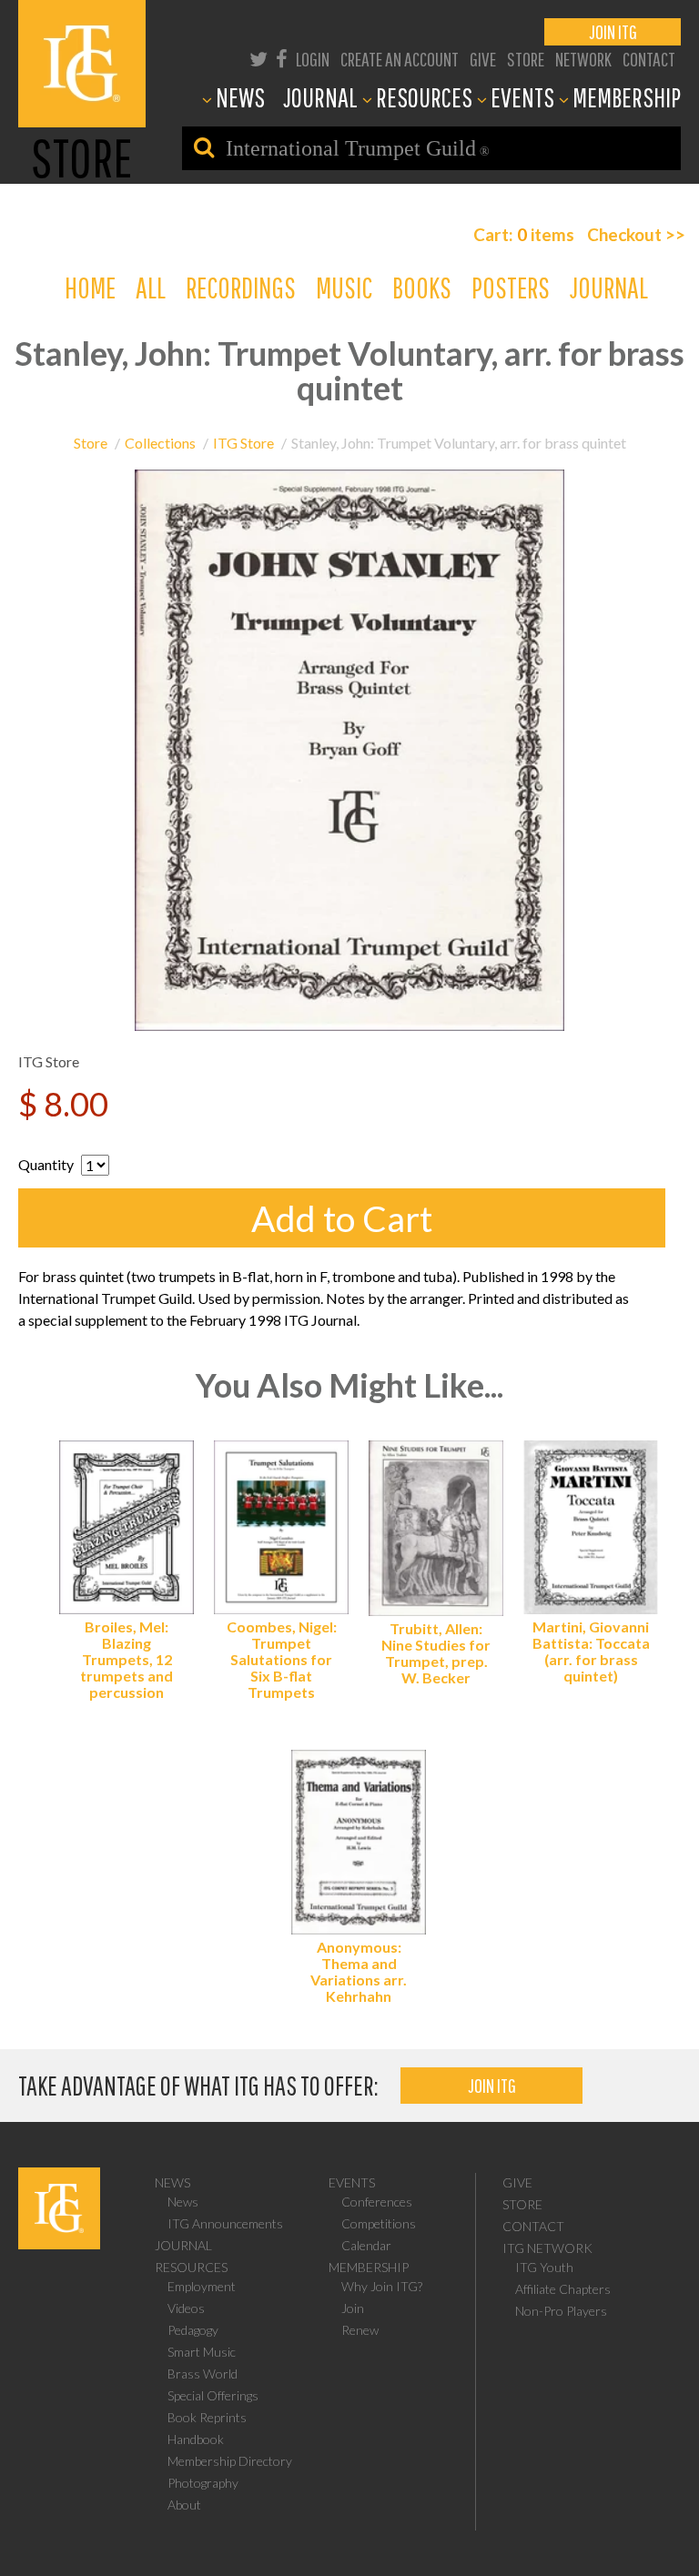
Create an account (400, 59)
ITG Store (243, 443)
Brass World (203, 2374)
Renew (360, 2330)
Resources (191, 2267)
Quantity (46, 1164)
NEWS (240, 97)
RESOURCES (424, 97)
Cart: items (524, 234)
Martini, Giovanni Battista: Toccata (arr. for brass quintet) (591, 1651)
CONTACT (649, 59)
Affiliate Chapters (563, 2289)
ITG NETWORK (547, 2248)
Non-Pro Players (561, 2311)
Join (353, 2308)
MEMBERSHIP (627, 97)
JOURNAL (320, 97)
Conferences (377, 2202)
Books (422, 287)
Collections (160, 443)
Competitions (379, 2223)
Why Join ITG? (382, 2286)
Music (344, 287)
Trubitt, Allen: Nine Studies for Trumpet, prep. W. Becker (436, 1653)
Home (90, 287)
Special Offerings (213, 2395)
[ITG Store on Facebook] (282, 60)
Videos (186, 2308)
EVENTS (522, 97)
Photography (203, 2483)
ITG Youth (544, 2267)
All (151, 287)
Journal (609, 287)
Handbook (196, 2439)
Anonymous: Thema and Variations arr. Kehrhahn (359, 1971)
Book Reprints (207, 2417)
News (172, 2182)
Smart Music (202, 2352)
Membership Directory (230, 2461)
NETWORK (583, 59)
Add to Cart (342, 1218)
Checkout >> (636, 234)
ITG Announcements (225, 2223)
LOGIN (313, 59)
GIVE (483, 59)
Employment (202, 2286)
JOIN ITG (613, 31)
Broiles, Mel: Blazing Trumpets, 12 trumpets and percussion (127, 1659)
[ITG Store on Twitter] (258, 60)
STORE (526, 59)
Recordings (241, 287)
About (184, 2505)
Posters (511, 287)
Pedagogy (193, 2330)
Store (91, 443)
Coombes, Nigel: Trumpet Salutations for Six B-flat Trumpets (282, 1659)
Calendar (366, 2245)
